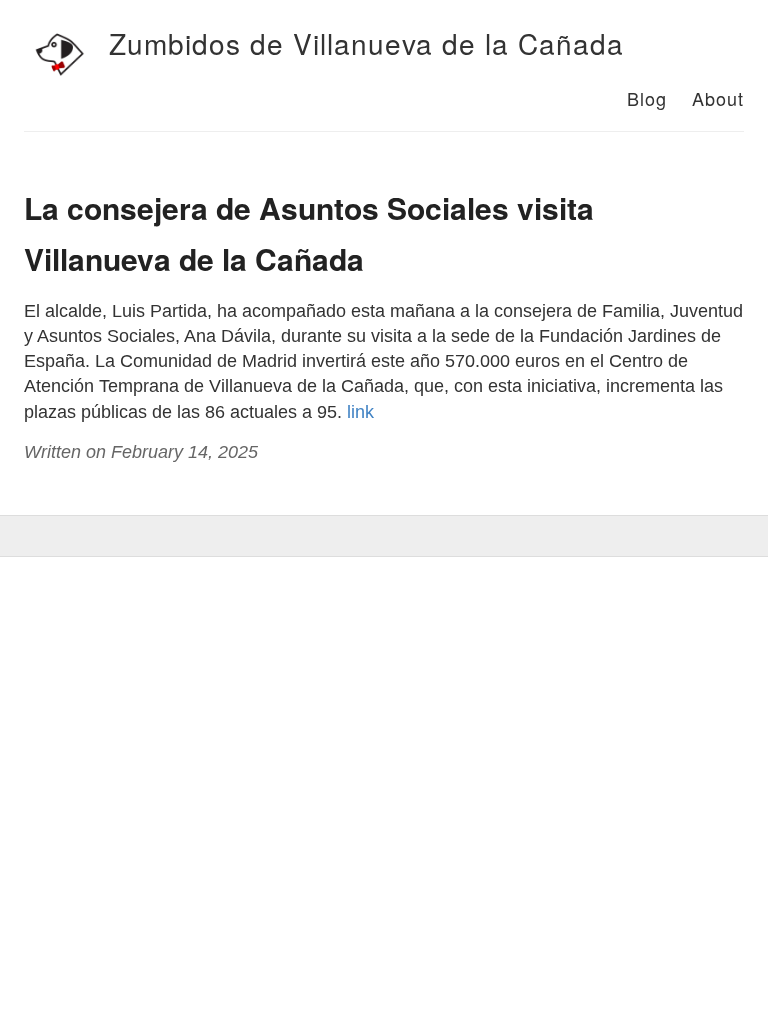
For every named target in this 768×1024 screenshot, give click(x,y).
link (360, 412)
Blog (647, 98)
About (718, 98)
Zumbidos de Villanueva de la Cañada (366, 43)
